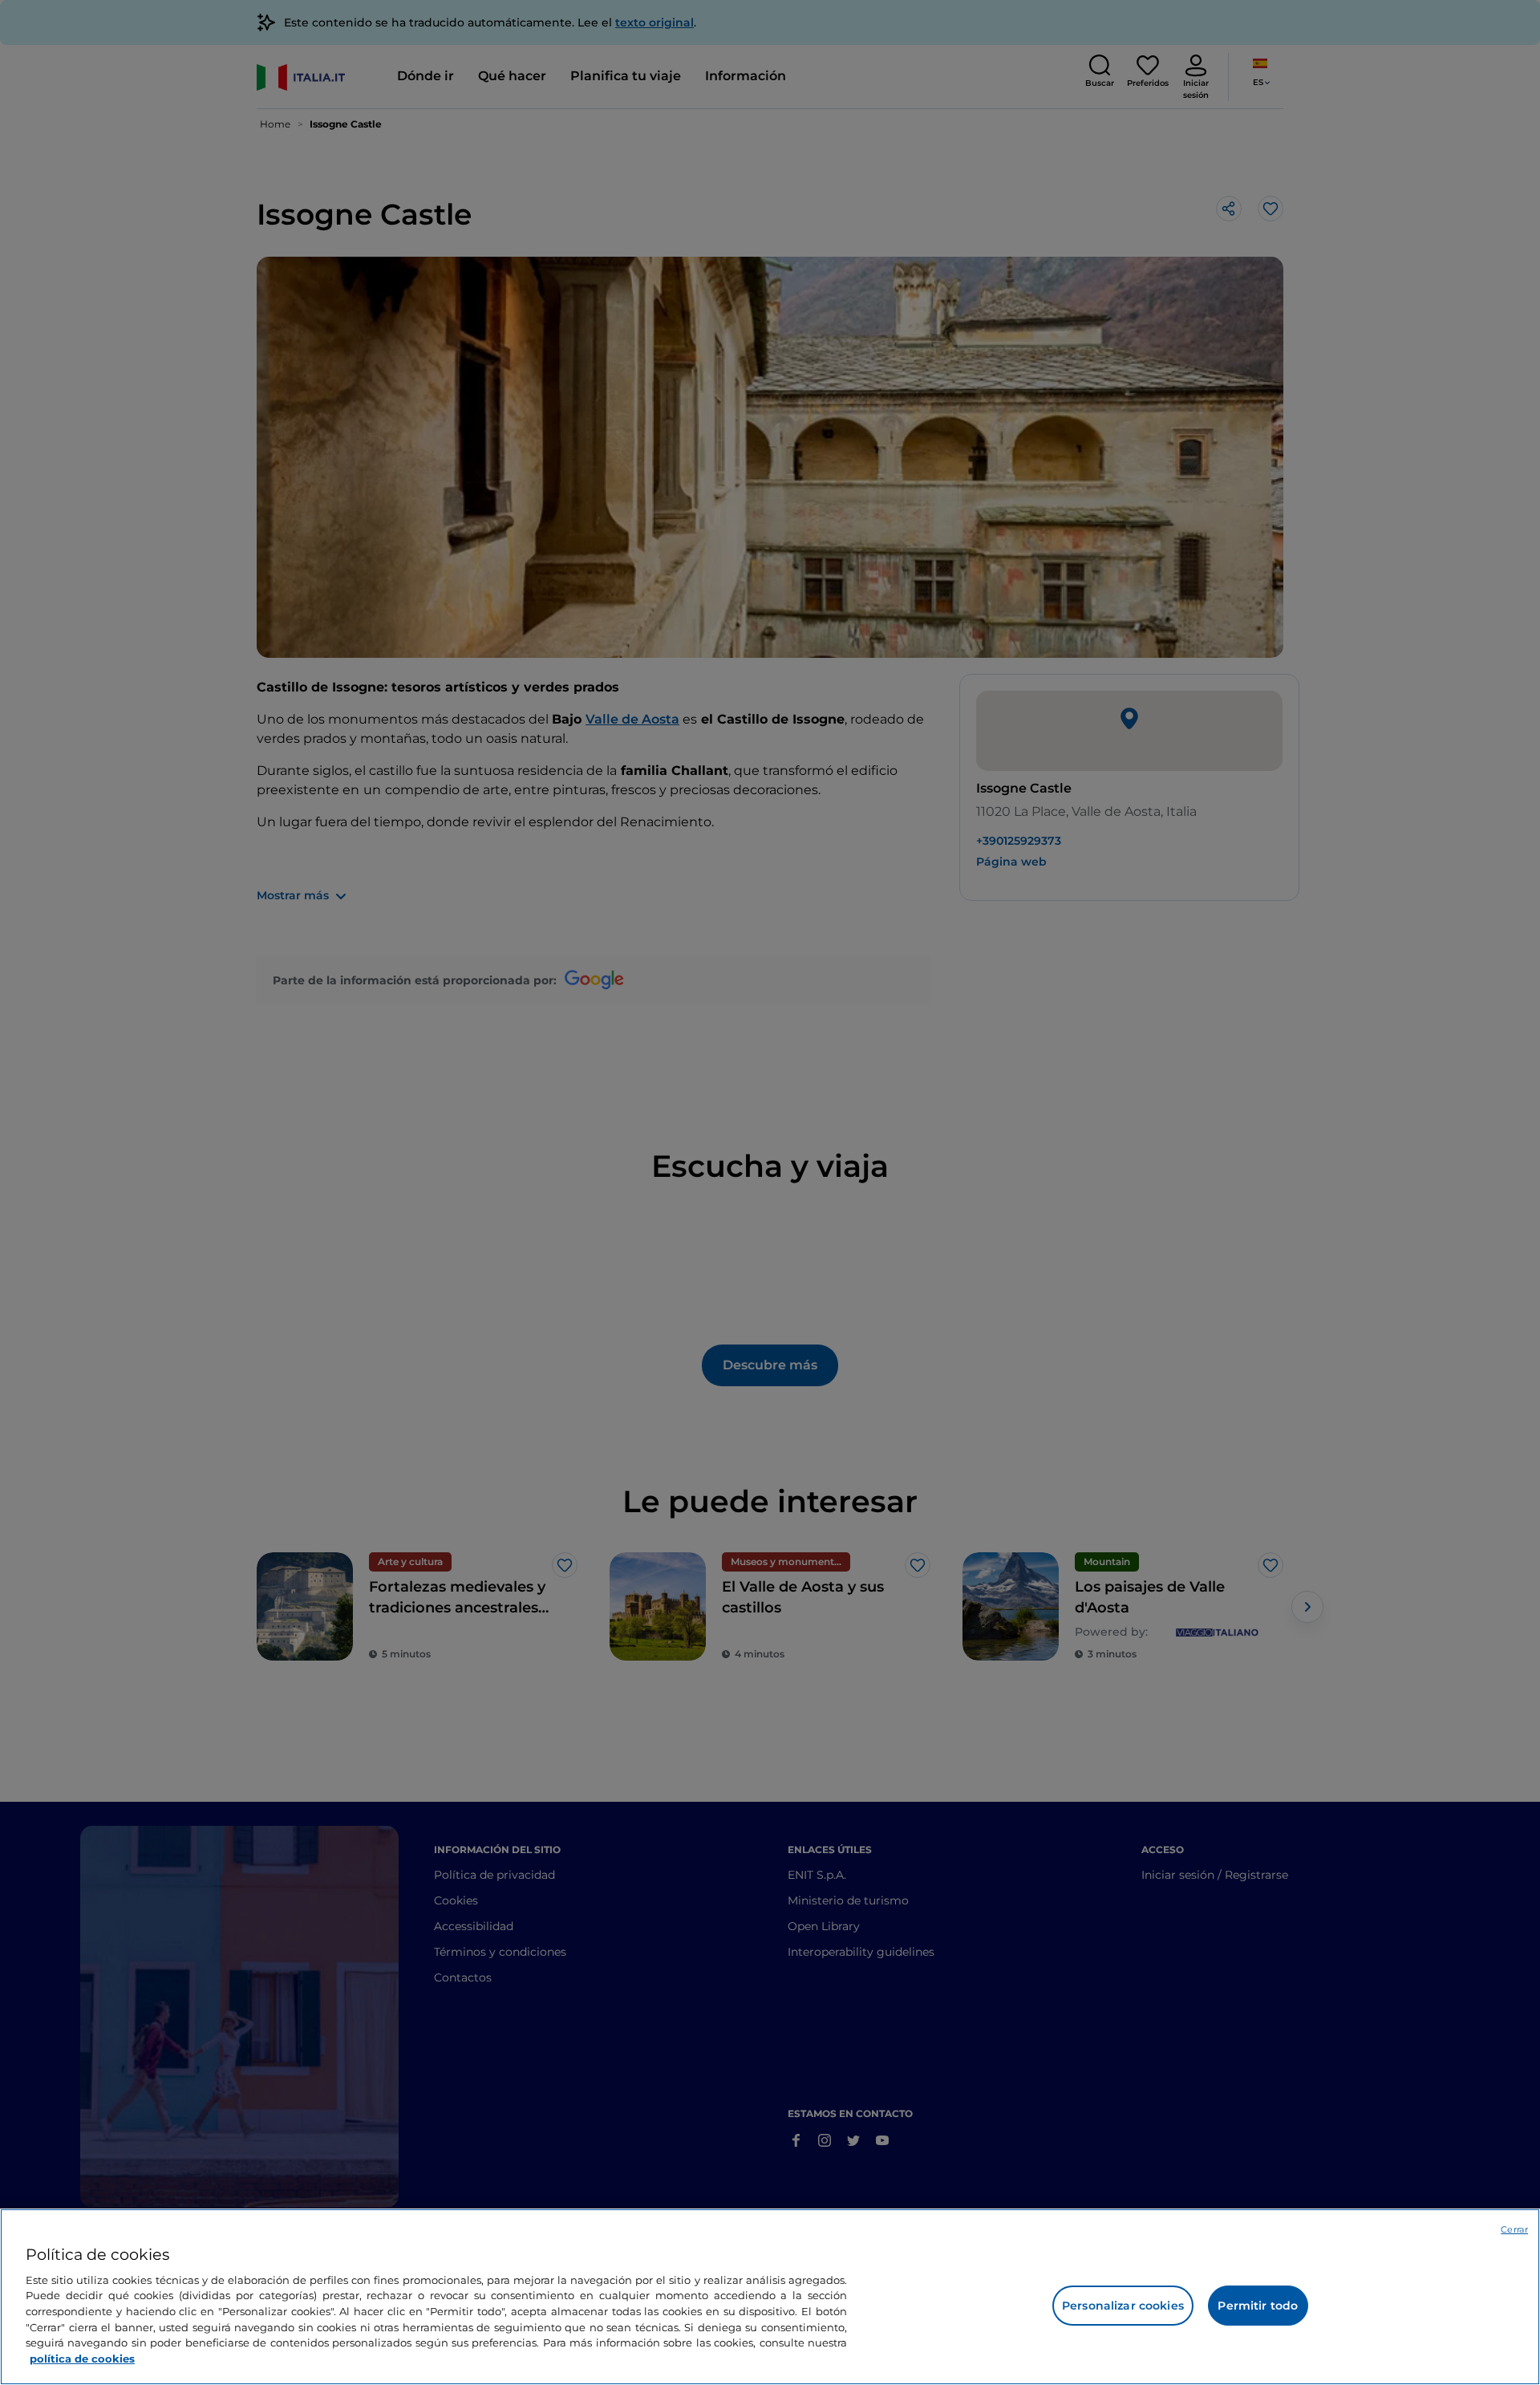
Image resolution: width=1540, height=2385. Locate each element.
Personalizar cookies (1123, 2306)
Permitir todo (1258, 2306)
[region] (770, 2297)
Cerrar (1514, 2229)
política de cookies (82, 2358)
